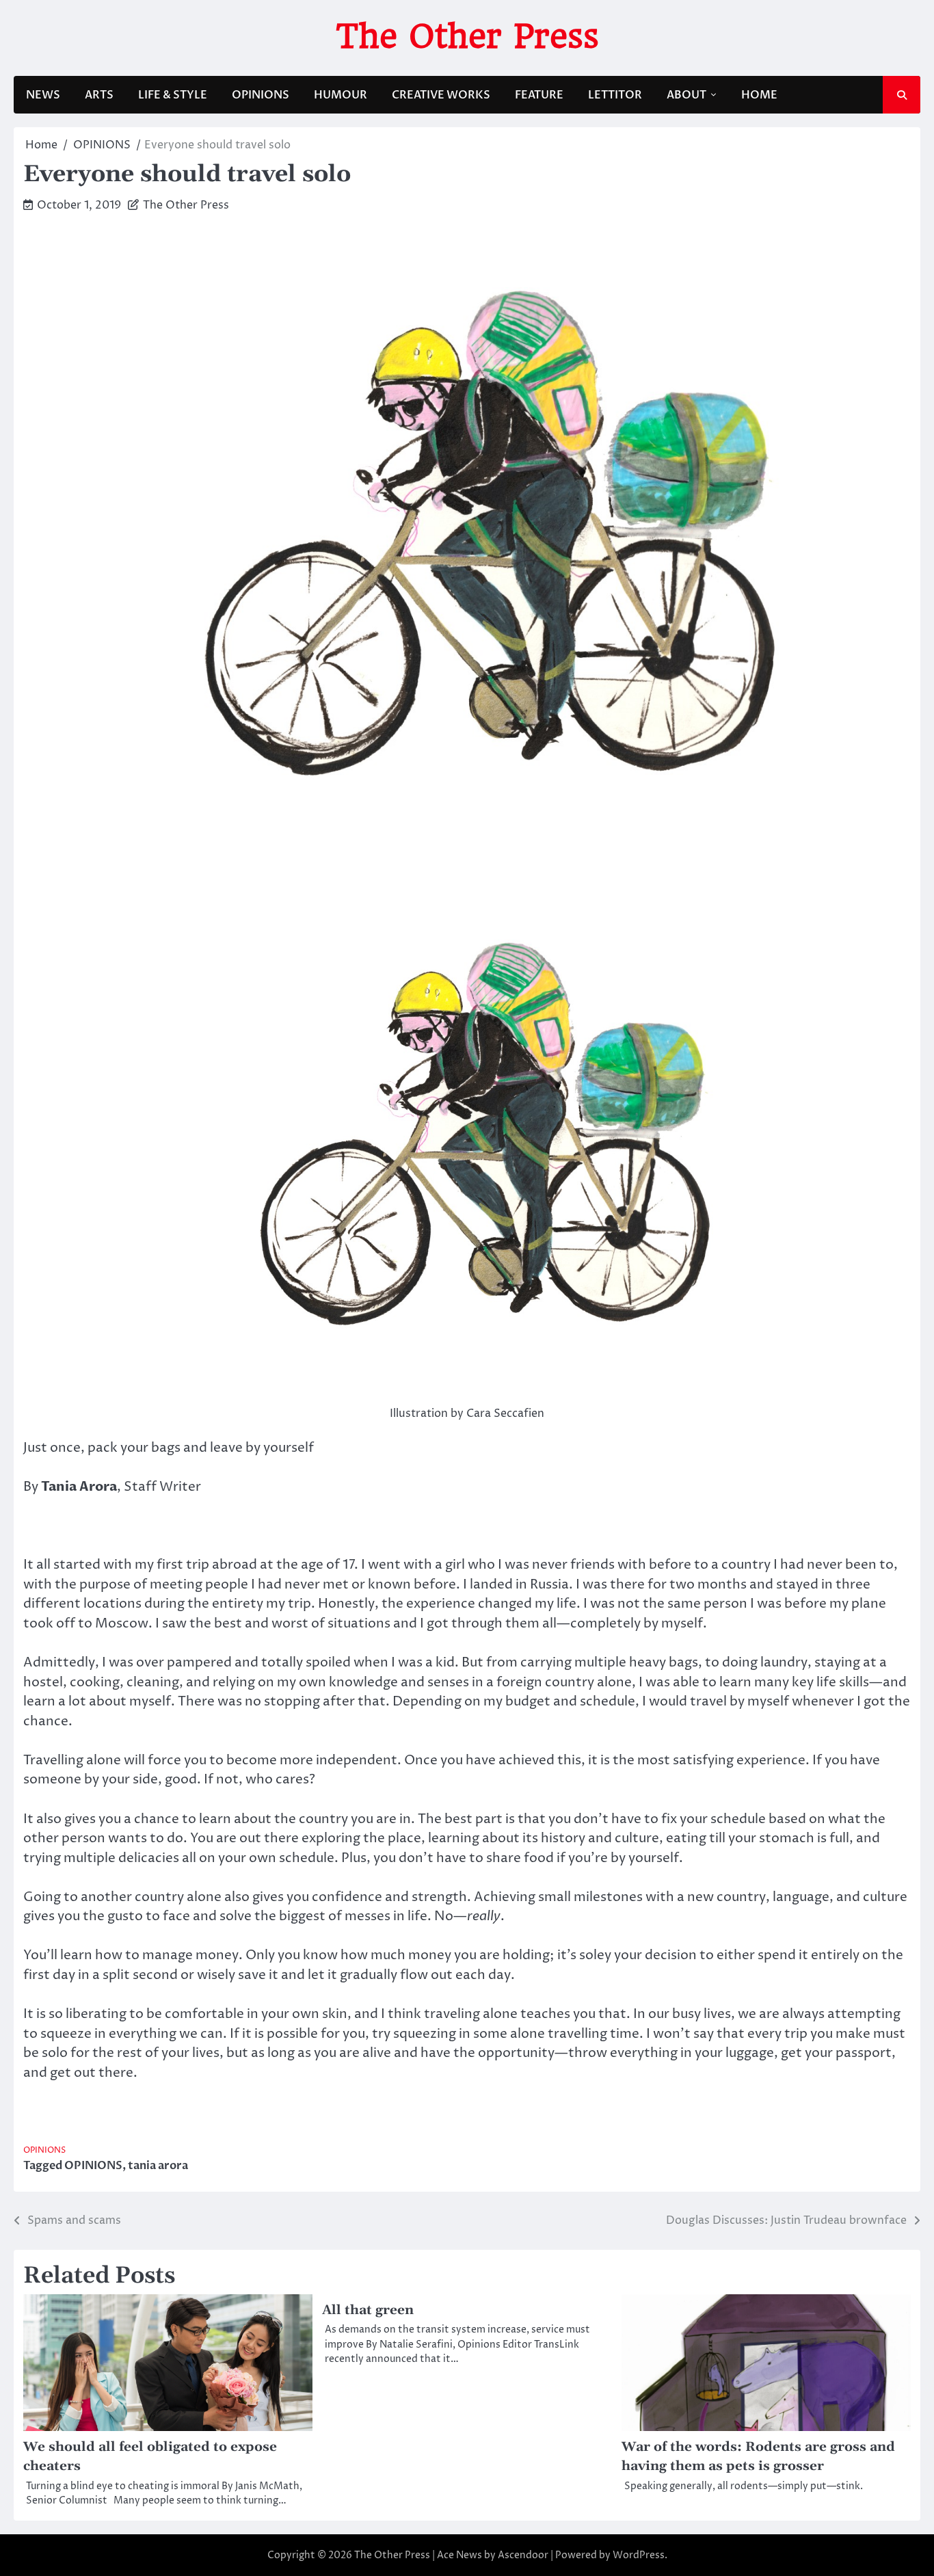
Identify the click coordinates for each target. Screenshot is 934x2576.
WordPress (639, 2555)
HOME (759, 95)
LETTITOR (615, 95)
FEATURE (539, 95)
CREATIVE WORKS (441, 95)
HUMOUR (341, 95)
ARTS (99, 95)
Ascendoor (523, 2555)
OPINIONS (261, 95)
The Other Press (467, 36)
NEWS (43, 95)
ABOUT (686, 95)
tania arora (158, 2166)
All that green (368, 2310)
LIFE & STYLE (173, 95)
